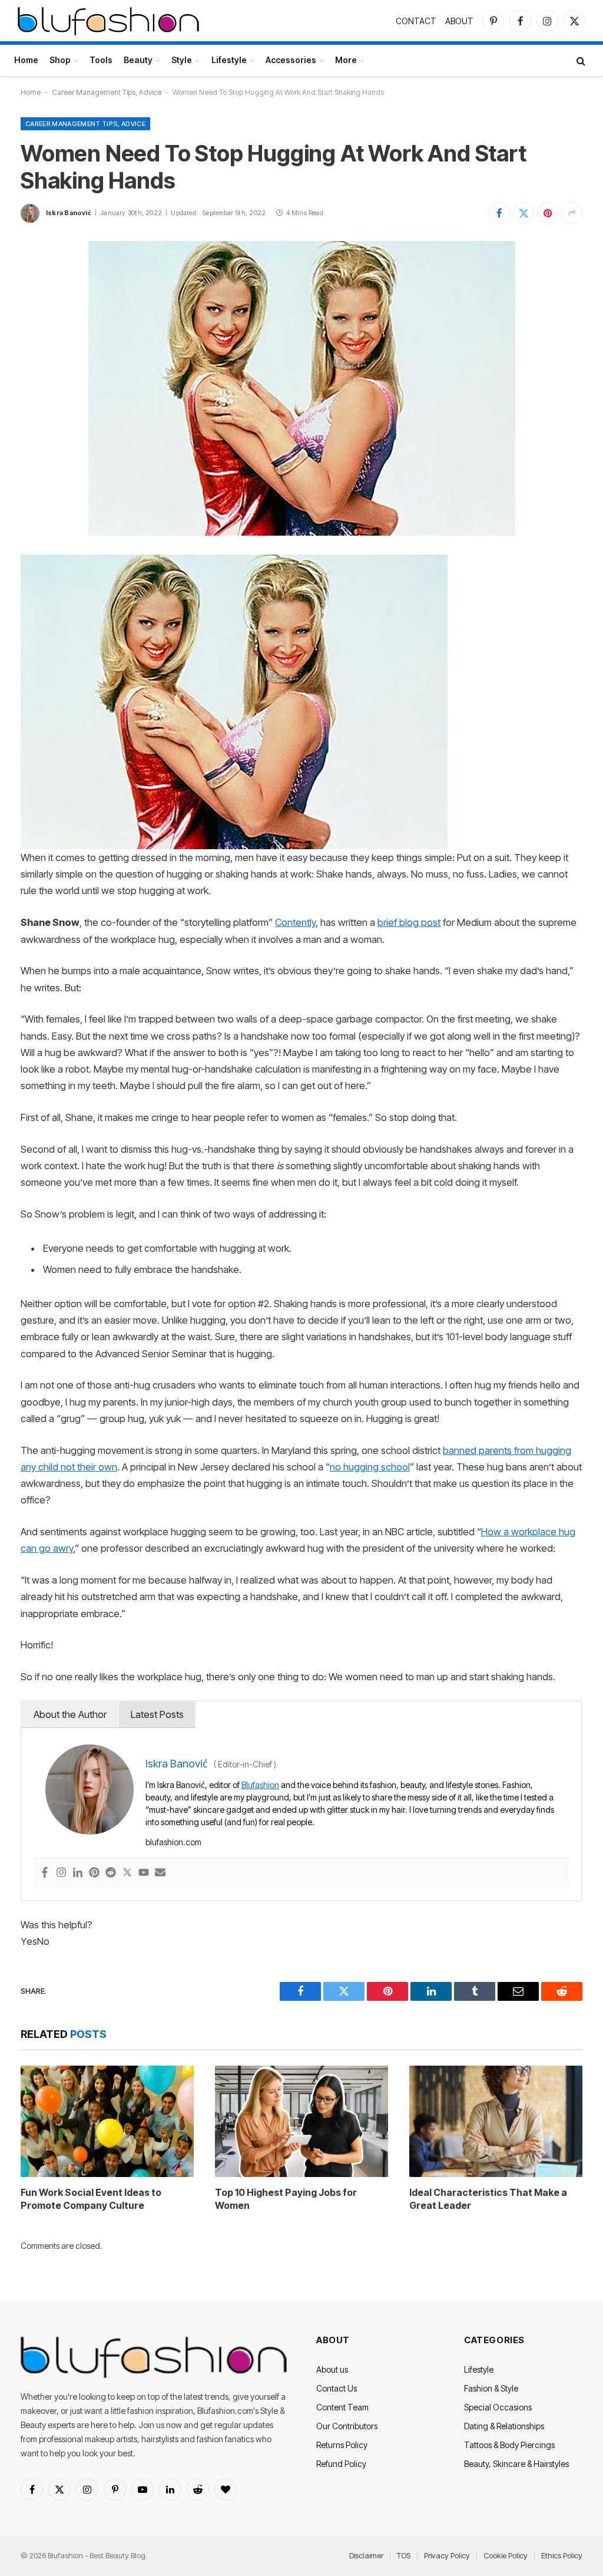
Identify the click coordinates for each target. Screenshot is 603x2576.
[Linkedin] (78, 1873)
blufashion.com (173, 1842)
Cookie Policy (506, 2555)
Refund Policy (341, 2464)
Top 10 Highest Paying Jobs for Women (286, 2199)
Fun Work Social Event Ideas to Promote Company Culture (91, 2199)
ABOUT (459, 21)
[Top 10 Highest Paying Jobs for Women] (301, 2122)
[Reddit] (111, 1873)
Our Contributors (347, 2426)
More (346, 60)
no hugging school (370, 1467)
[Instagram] (61, 1873)
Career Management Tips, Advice (107, 92)
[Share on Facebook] (499, 213)
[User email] (160, 1873)
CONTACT (416, 21)
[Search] (580, 60)
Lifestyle (229, 60)
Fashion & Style (491, 2388)
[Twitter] (127, 1873)
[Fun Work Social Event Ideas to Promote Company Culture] (107, 2122)
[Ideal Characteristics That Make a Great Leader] (496, 2122)
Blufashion (260, 1785)
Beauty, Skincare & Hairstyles (516, 2464)
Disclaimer (366, 2555)
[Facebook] (45, 1873)
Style (182, 60)
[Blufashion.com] (108, 21)
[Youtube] (144, 1873)
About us (332, 2369)
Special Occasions (498, 2407)
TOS (404, 2555)
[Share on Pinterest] (548, 213)
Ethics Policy (562, 2555)
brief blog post (409, 922)
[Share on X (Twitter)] (524, 213)
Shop (60, 60)
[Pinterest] (94, 1873)
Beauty (138, 60)
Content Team (342, 2407)
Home (26, 60)
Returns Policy (342, 2445)
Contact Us (337, 2388)
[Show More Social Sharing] (572, 213)
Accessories (291, 60)
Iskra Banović (69, 213)
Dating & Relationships (504, 2426)
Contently (295, 922)
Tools (101, 60)
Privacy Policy (447, 2555)
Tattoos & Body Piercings (509, 2445)
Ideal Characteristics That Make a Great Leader (488, 2199)
